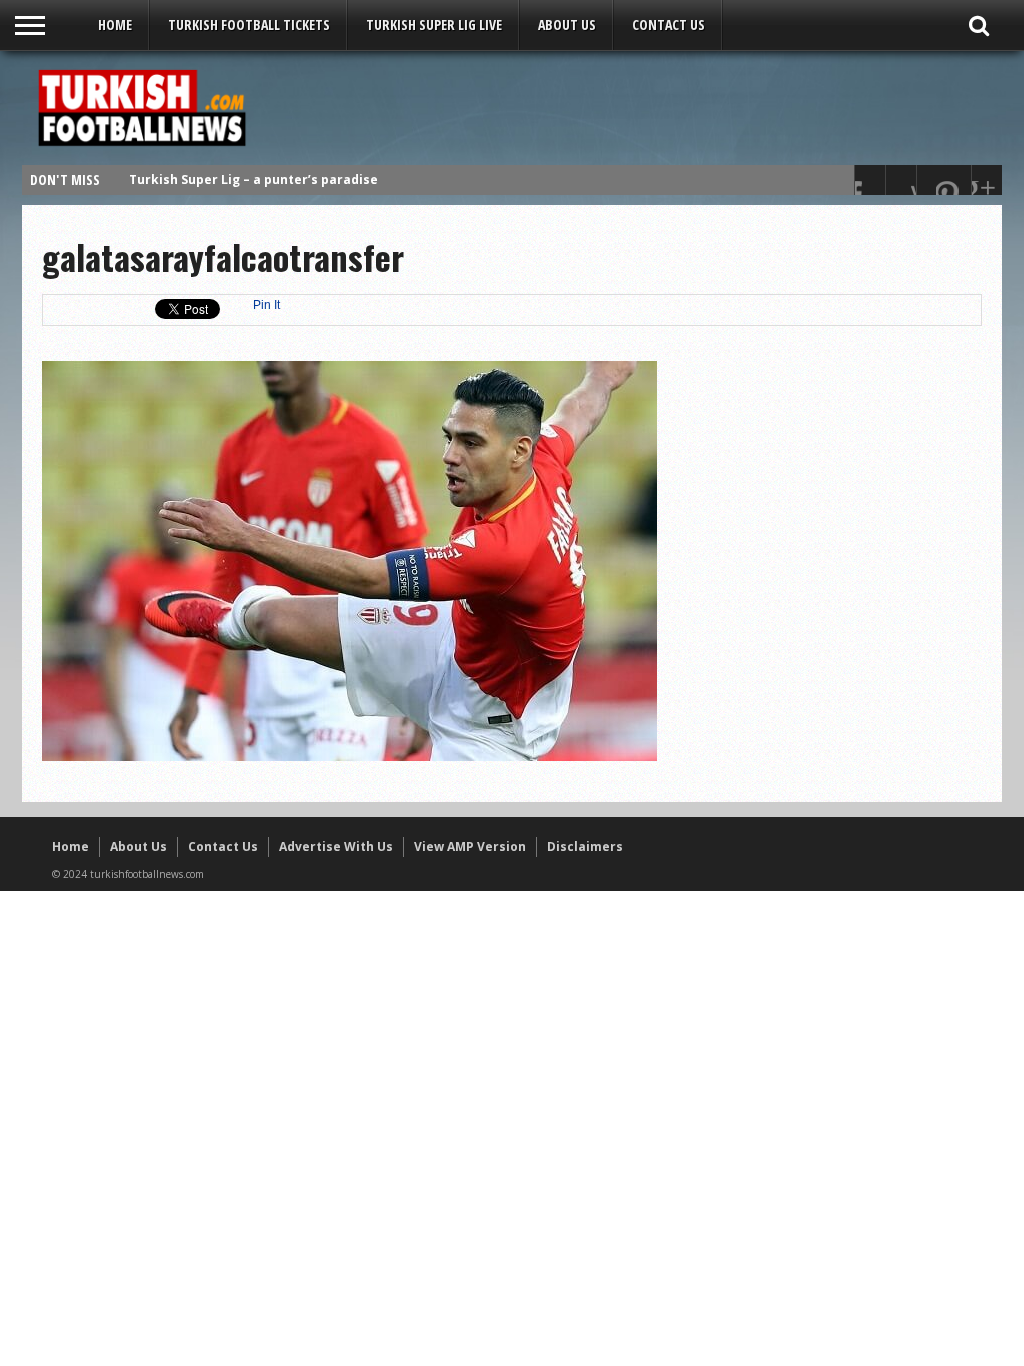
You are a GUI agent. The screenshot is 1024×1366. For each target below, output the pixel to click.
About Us (567, 24)
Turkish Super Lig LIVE (434, 24)
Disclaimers (585, 846)
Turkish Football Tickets (249, 24)
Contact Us (668, 24)
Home (115, 24)
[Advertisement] (628, 107)
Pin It (266, 305)
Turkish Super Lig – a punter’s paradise (253, 179)
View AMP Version (470, 846)
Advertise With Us (336, 846)
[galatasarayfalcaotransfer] (349, 756)
